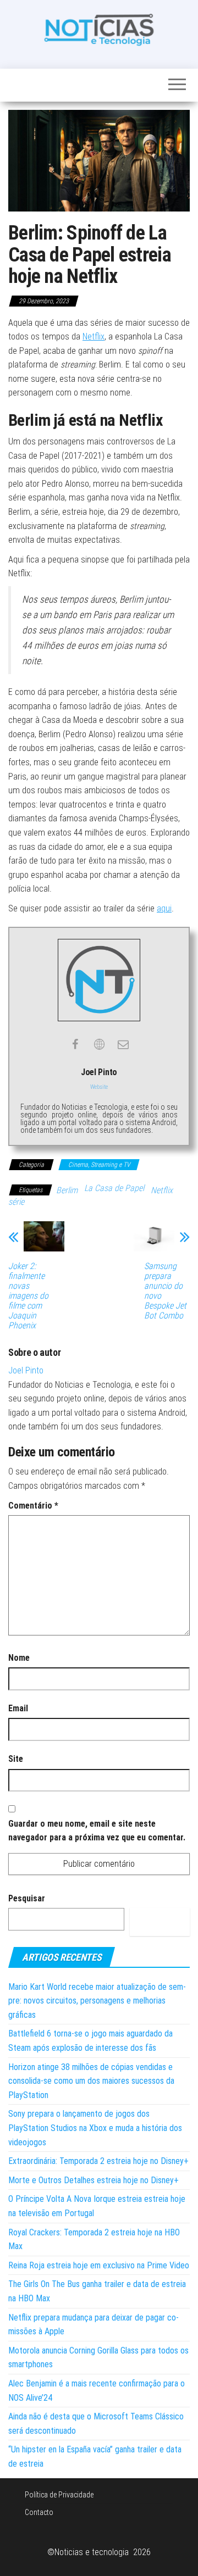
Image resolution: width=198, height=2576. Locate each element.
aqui (164, 908)
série (16, 1202)
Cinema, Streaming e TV (99, 1165)
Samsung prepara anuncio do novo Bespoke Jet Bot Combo (165, 1291)
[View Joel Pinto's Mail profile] (123, 1044)
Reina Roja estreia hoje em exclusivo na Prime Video (99, 2265)
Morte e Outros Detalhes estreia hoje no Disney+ (94, 2180)
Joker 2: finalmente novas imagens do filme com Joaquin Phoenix (28, 1296)
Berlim (67, 1190)
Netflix (94, 336)
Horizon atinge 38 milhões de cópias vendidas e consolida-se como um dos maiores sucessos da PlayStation (91, 2081)
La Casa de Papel (114, 1188)
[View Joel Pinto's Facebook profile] (75, 1044)
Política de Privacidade (59, 2495)
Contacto (39, 2512)
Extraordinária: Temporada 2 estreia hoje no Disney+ (98, 2161)
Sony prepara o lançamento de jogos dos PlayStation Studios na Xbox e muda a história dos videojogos (95, 2128)
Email (18, 1708)
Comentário (33, 1506)
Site (16, 1759)
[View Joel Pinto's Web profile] (99, 1044)
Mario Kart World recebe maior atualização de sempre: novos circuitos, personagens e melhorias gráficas (97, 2001)
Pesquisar (27, 1898)
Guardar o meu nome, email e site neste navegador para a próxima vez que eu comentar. (97, 1831)
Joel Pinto (26, 1370)
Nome (19, 1658)
